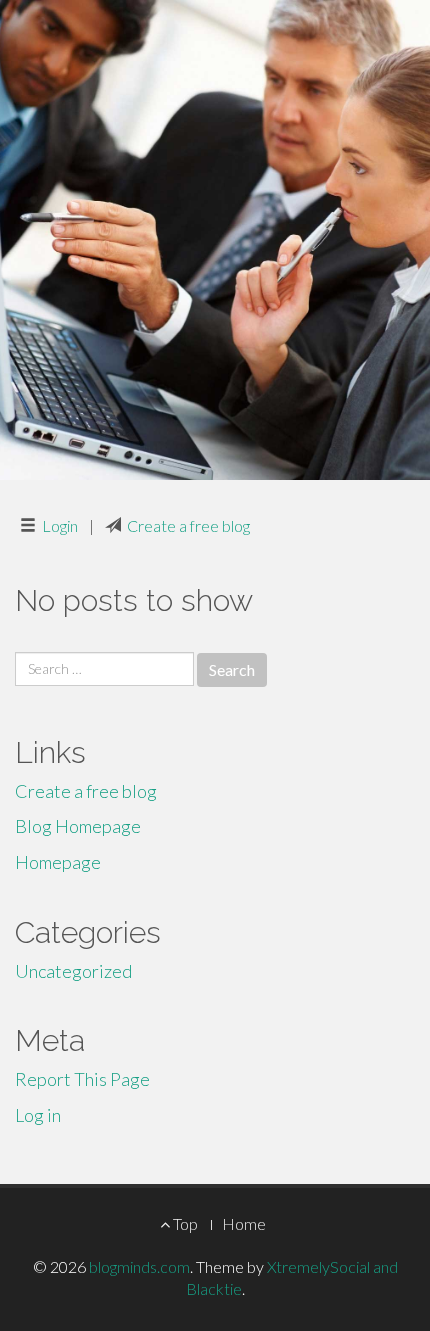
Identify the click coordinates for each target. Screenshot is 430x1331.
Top (184, 1223)
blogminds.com (139, 1266)
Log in (38, 1115)
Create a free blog (188, 525)
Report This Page (82, 1079)
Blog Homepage (78, 826)
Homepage (58, 862)
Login (60, 525)
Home (244, 1223)
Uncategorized (73, 971)
